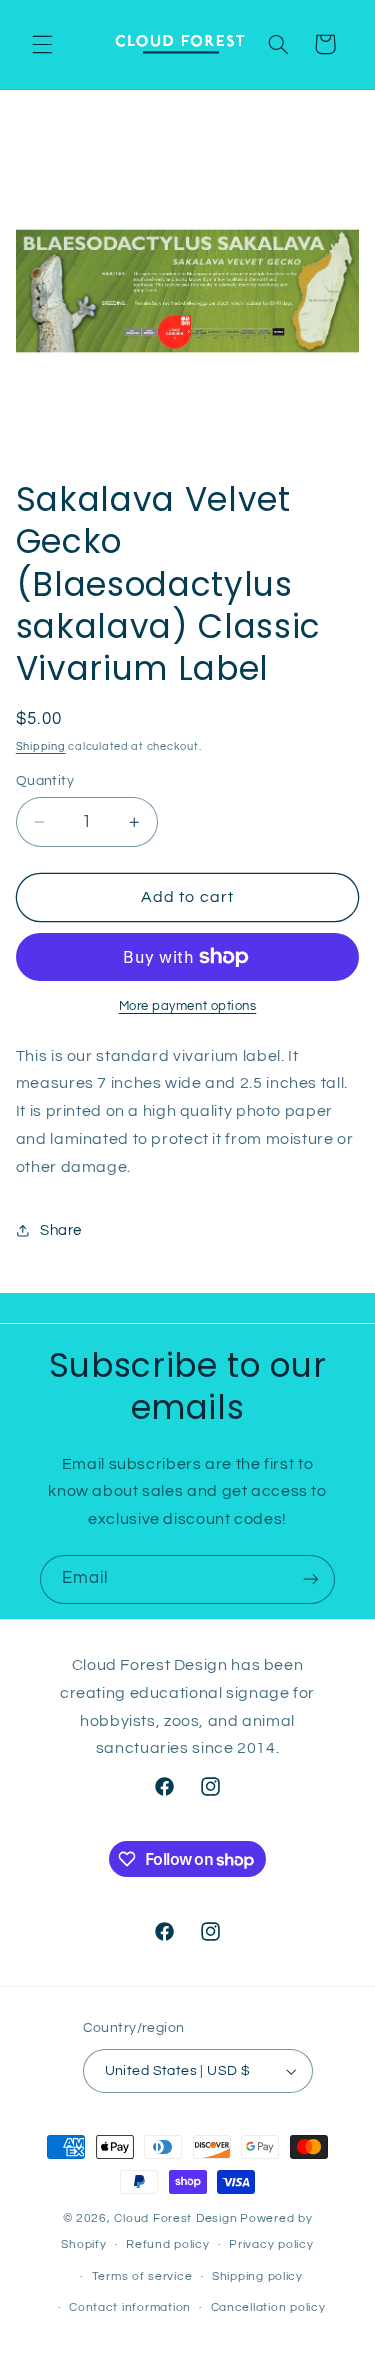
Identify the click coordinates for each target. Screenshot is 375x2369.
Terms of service (142, 2276)
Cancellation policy (268, 2307)
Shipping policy (257, 2276)
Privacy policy (271, 2244)
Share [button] (61, 1230)
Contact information (130, 2307)
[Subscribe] (311, 1579)
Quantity (45, 781)
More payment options (188, 1006)
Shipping (41, 746)
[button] (42, 44)
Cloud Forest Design (175, 2218)
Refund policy (168, 2244)
